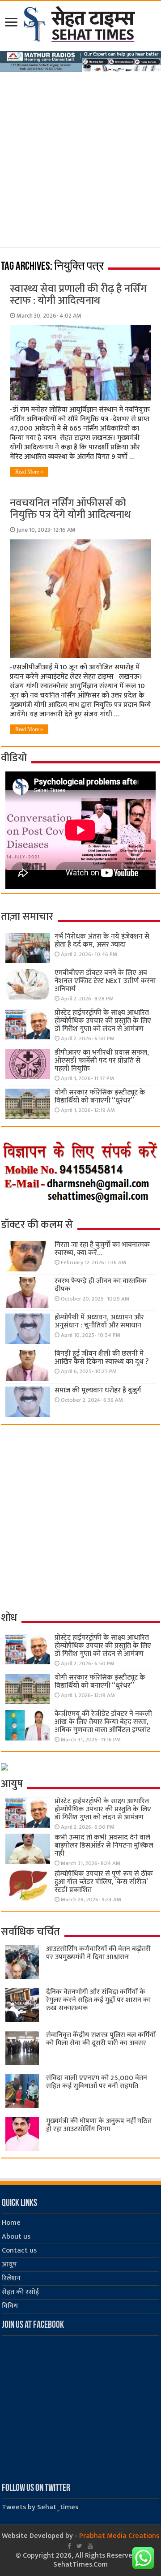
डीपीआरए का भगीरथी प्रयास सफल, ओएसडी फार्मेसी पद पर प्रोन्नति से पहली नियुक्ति (102, 1061)
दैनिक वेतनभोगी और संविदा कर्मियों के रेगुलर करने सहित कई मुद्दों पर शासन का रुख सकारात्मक (98, 2000)
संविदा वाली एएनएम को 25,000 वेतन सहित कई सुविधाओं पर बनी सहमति (97, 2082)
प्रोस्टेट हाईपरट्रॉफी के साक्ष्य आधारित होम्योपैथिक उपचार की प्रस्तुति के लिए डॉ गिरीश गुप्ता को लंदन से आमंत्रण (103, 1021)
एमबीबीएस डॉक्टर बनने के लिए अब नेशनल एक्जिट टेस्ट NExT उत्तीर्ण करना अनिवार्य (105, 981)
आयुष (9, 2264)
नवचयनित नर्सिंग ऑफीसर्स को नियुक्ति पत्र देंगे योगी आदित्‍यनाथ (70, 509)
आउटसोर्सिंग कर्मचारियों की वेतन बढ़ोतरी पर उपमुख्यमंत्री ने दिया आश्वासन (98, 1953)
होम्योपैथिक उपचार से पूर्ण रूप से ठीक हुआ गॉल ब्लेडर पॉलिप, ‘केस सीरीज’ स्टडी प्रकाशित (104, 1882)
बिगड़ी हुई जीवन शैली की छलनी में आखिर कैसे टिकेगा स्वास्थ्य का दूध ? (102, 1358)
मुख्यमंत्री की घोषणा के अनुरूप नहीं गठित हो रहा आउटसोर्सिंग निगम (99, 2125)
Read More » (29, 472)
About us (16, 2237)
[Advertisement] (80, 157)
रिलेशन (11, 2278)
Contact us (19, 2251)
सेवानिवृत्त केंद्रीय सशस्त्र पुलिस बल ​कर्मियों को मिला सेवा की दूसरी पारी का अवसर (101, 2039)
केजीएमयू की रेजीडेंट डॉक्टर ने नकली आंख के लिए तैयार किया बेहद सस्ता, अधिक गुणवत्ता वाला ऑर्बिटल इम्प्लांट (103, 1722)
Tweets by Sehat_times (40, 2507)
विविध (10, 2306)
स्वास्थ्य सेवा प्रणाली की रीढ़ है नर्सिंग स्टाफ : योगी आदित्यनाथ (78, 295)
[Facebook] (69, 2546)
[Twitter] (79, 2546)
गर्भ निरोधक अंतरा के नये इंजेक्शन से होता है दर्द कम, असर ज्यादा (102, 941)
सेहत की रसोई (20, 2292)
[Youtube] (90, 2546)
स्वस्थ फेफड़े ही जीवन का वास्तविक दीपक (101, 1285)
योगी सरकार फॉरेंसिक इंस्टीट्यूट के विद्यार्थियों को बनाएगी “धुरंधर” (100, 1096)
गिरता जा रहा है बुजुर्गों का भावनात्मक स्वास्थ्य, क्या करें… (102, 1249)
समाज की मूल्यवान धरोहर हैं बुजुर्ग (98, 1390)
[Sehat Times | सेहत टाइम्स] (81, 22)
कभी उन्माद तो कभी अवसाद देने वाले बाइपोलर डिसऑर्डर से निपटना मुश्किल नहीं (104, 1846)
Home (11, 2223)
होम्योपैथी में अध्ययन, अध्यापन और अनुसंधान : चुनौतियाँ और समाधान (99, 1321)
